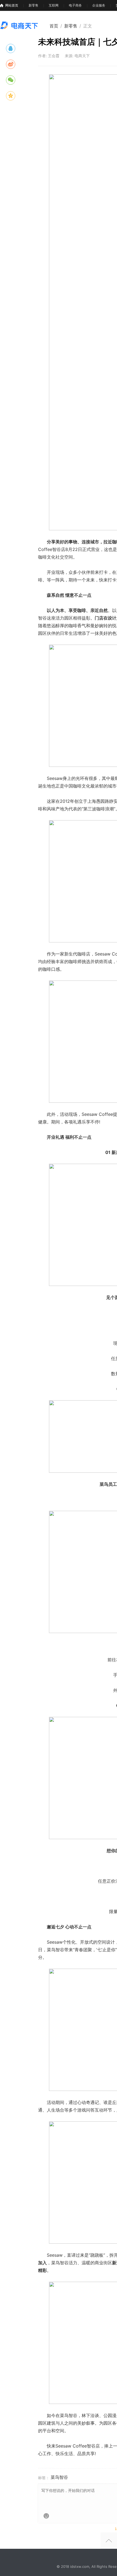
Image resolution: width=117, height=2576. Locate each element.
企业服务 (99, 5)
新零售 (33, 5)
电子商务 (75, 5)
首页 (54, 26)
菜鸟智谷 (59, 2477)
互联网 (54, 5)
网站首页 (12, 5)
